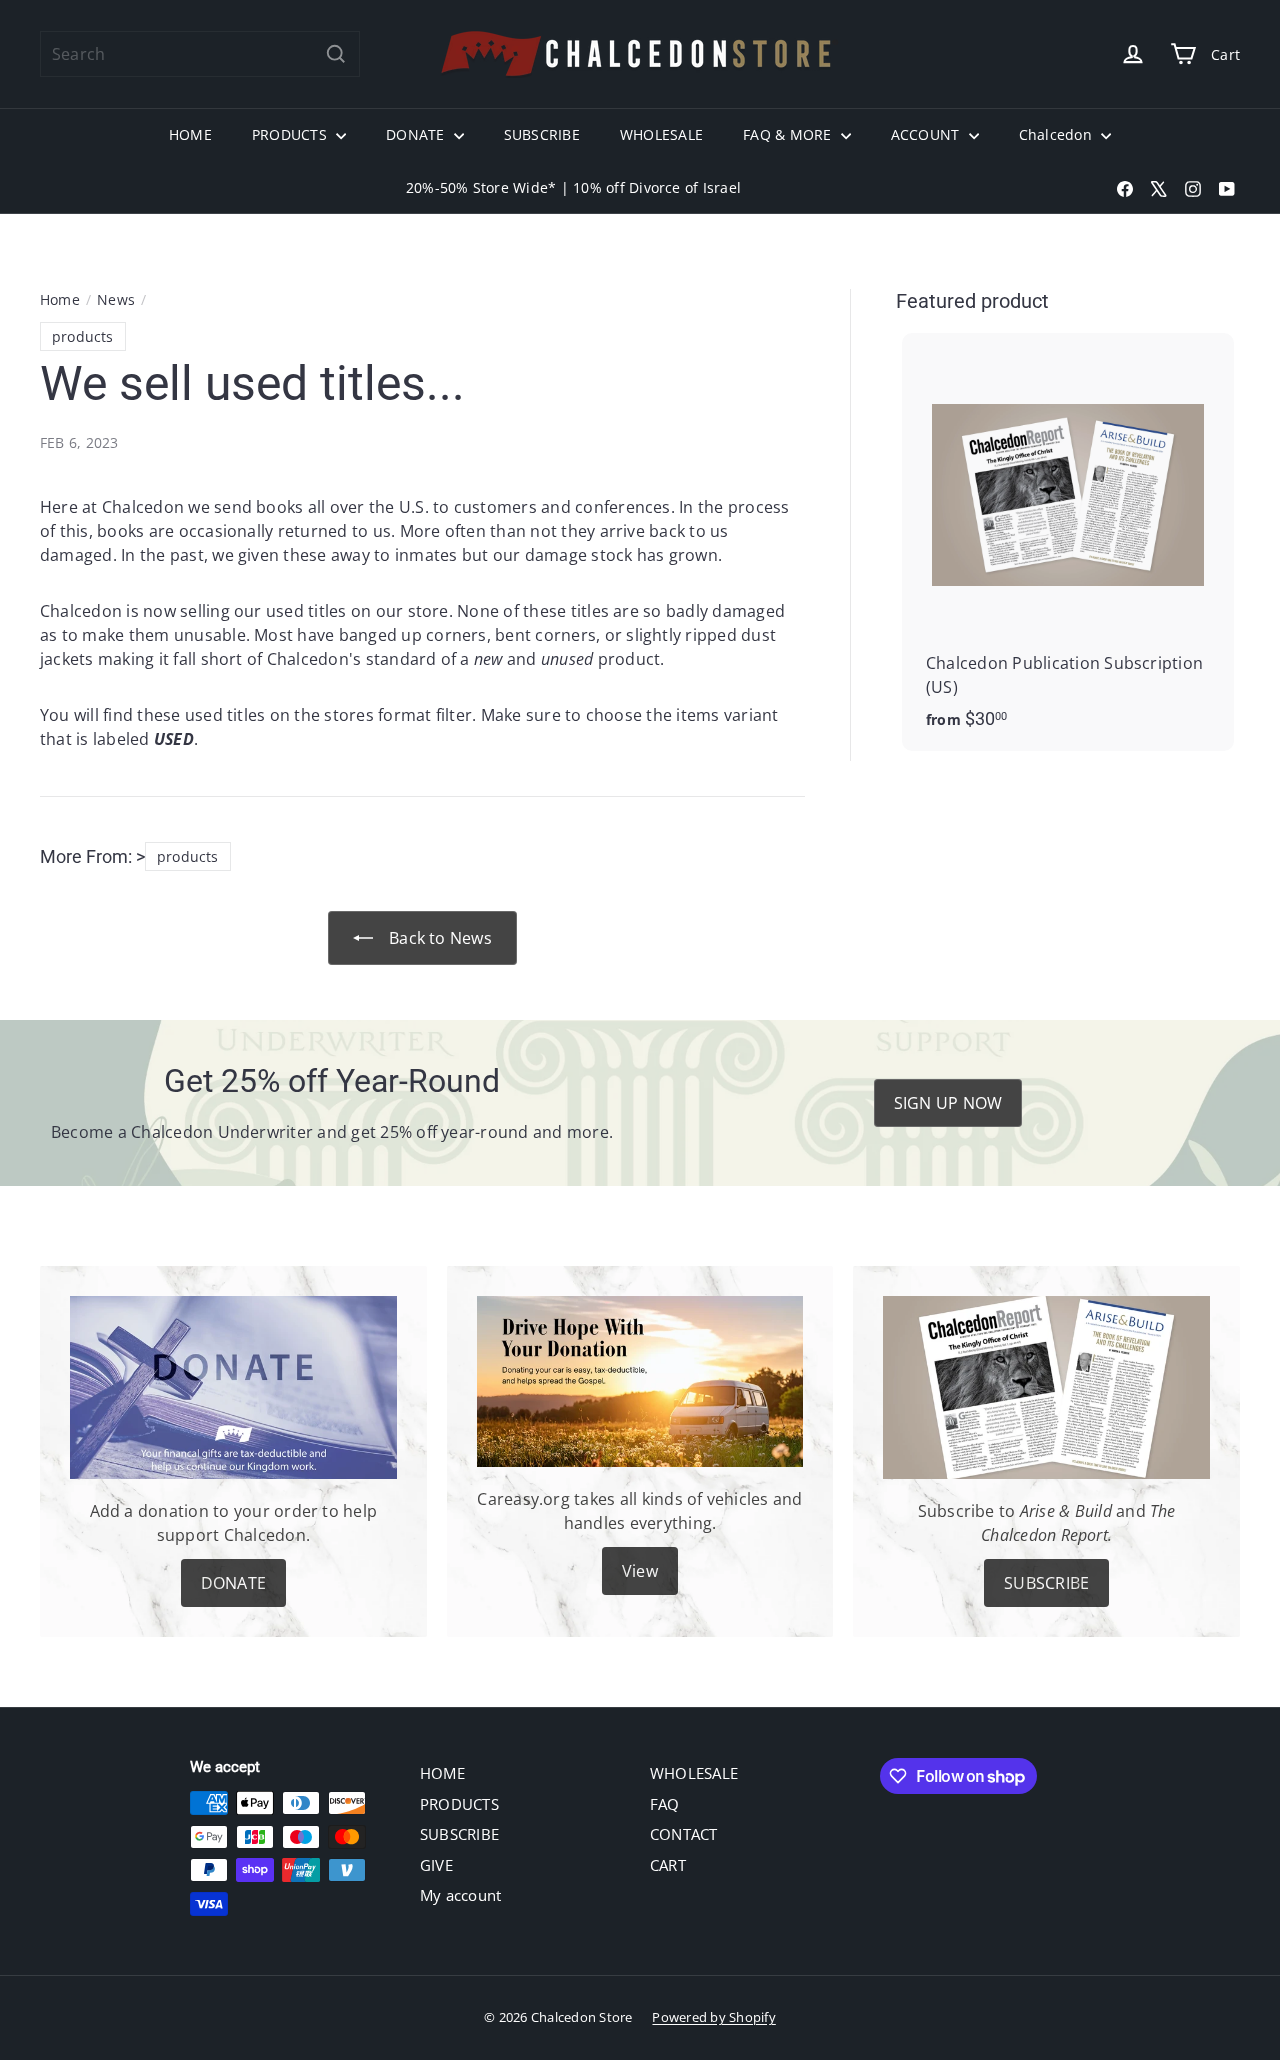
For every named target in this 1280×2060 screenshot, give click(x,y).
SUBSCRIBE (542, 134)
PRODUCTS (291, 134)
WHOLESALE (661, 134)
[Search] (336, 54)
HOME (190, 134)
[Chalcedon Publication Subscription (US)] (1068, 542)
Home (60, 299)
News (116, 299)
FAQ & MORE (789, 134)
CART (668, 1865)
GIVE (436, 1865)
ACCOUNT (927, 134)
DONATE (417, 134)
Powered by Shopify (713, 2017)
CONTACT (684, 1834)
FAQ (665, 1804)
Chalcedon (1057, 134)
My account (460, 1895)
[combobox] (200, 54)
